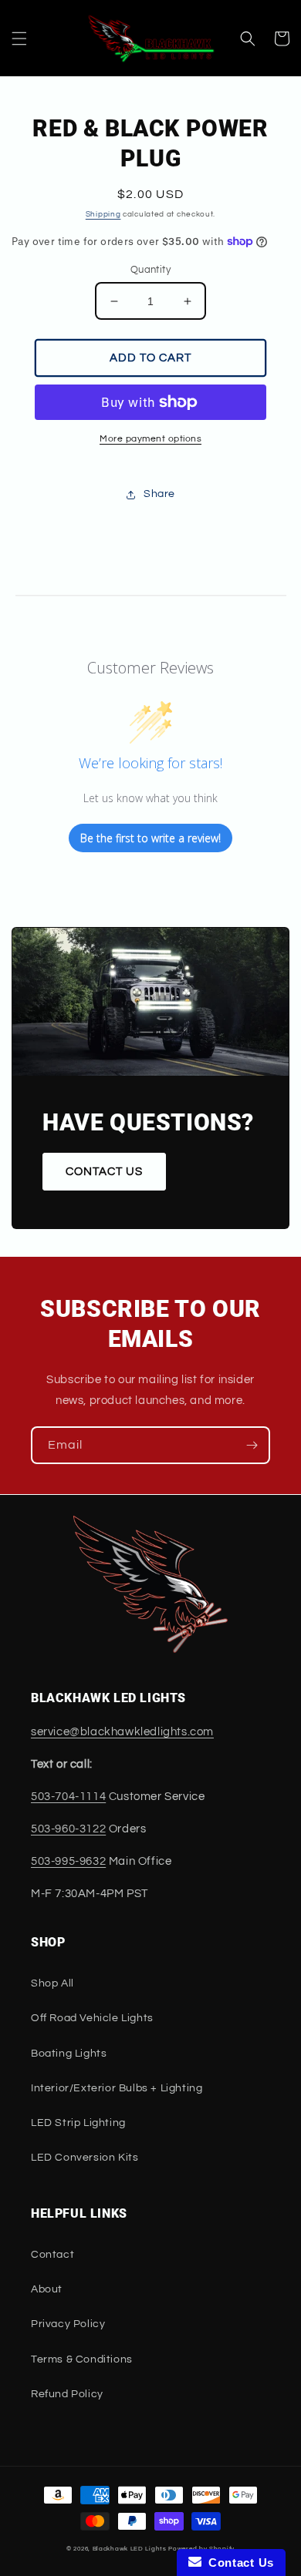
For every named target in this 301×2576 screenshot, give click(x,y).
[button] (19, 39)
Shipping (103, 214)
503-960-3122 (68, 1829)
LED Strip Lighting (78, 2123)
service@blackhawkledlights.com (122, 1732)
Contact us (104, 1172)
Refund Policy (67, 2394)
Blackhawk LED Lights (130, 2549)
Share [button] (159, 494)
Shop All (52, 1983)
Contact (52, 2255)
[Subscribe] (252, 1445)
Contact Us (238, 2563)
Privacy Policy (68, 2324)
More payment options (150, 439)
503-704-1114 (68, 1797)
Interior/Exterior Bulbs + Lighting (117, 2088)
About (47, 2289)
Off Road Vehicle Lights (92, 2018)
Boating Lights (69, 2054)
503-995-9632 (68, 1861)
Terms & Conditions (82, 2359)
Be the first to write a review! (150, 838)
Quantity (150, 270)
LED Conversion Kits (85, 2158)
